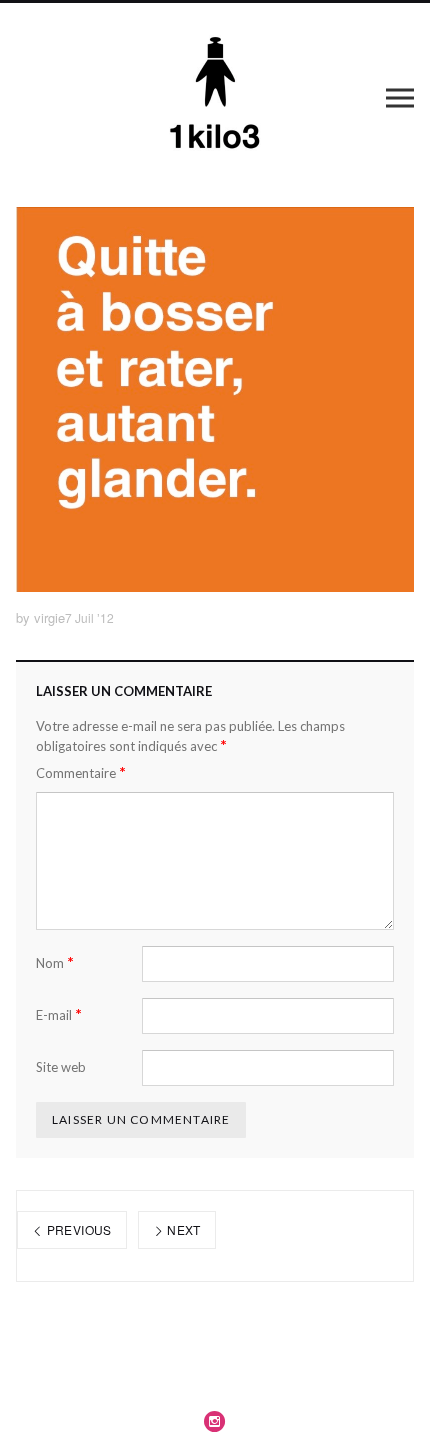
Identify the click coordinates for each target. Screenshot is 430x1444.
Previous (77, 1229)
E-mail (59, 1014)
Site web (61, 1067)
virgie (49, 617)
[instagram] (215, 1421)
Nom (55, 962)
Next (182, 1229)
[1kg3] (215, 97)
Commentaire (81, 772)
